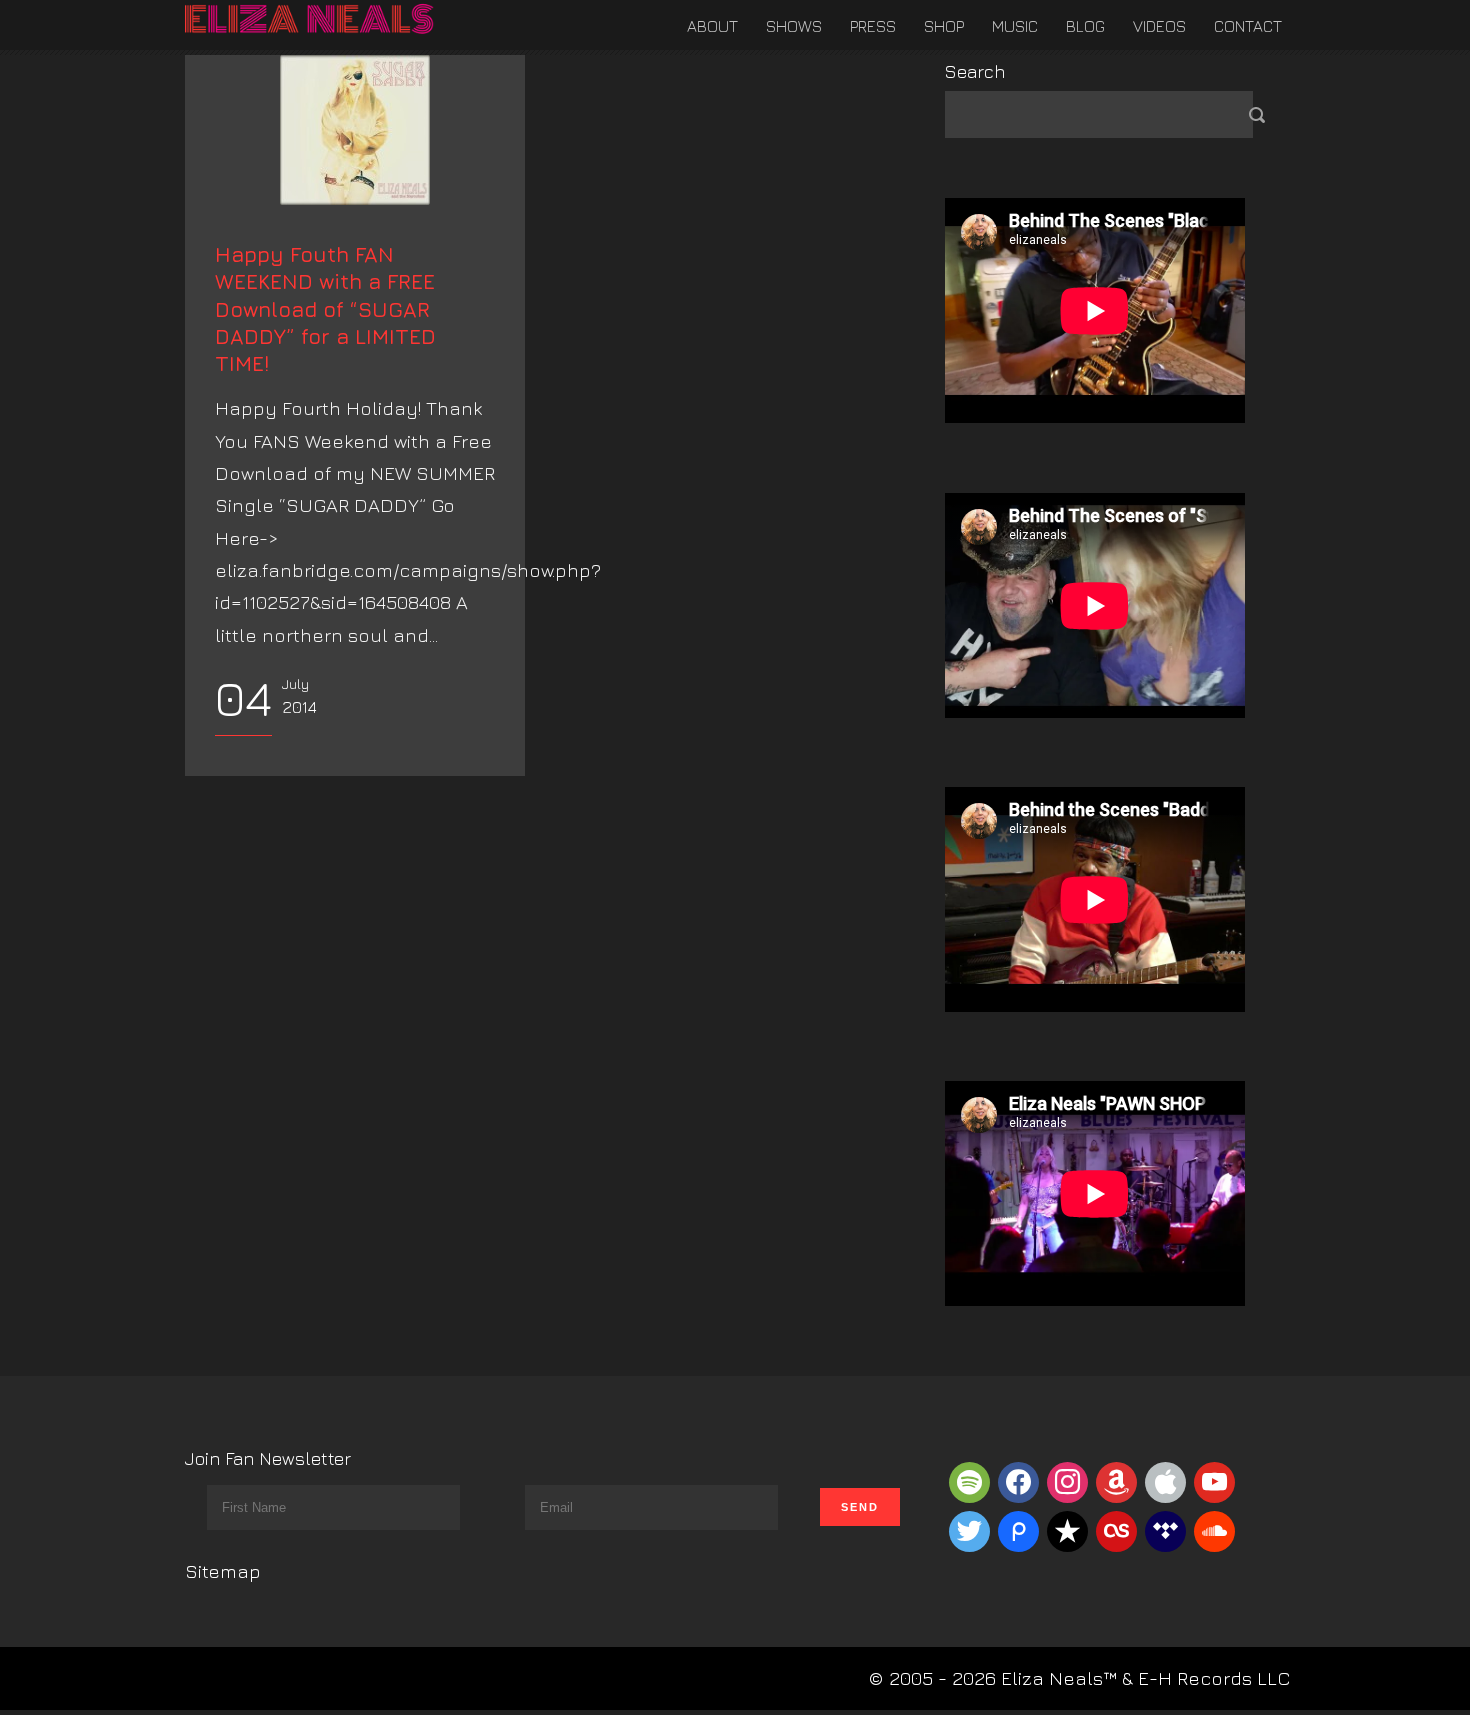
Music (1015, 26)
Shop (944, 26)
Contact (1248, 26)
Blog (1085, 26)
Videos (1159, 26)
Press (873, 26)
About (712, 26)
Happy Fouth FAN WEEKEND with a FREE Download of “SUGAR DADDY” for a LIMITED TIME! (325, 309)
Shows (794, 26)
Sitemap (223, 1571)
